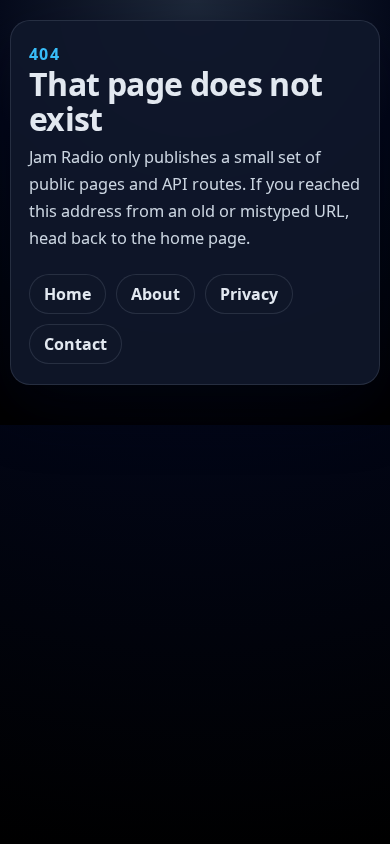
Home (67, 294)
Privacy (249, 294)
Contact (75, 344)
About (155, 294)
